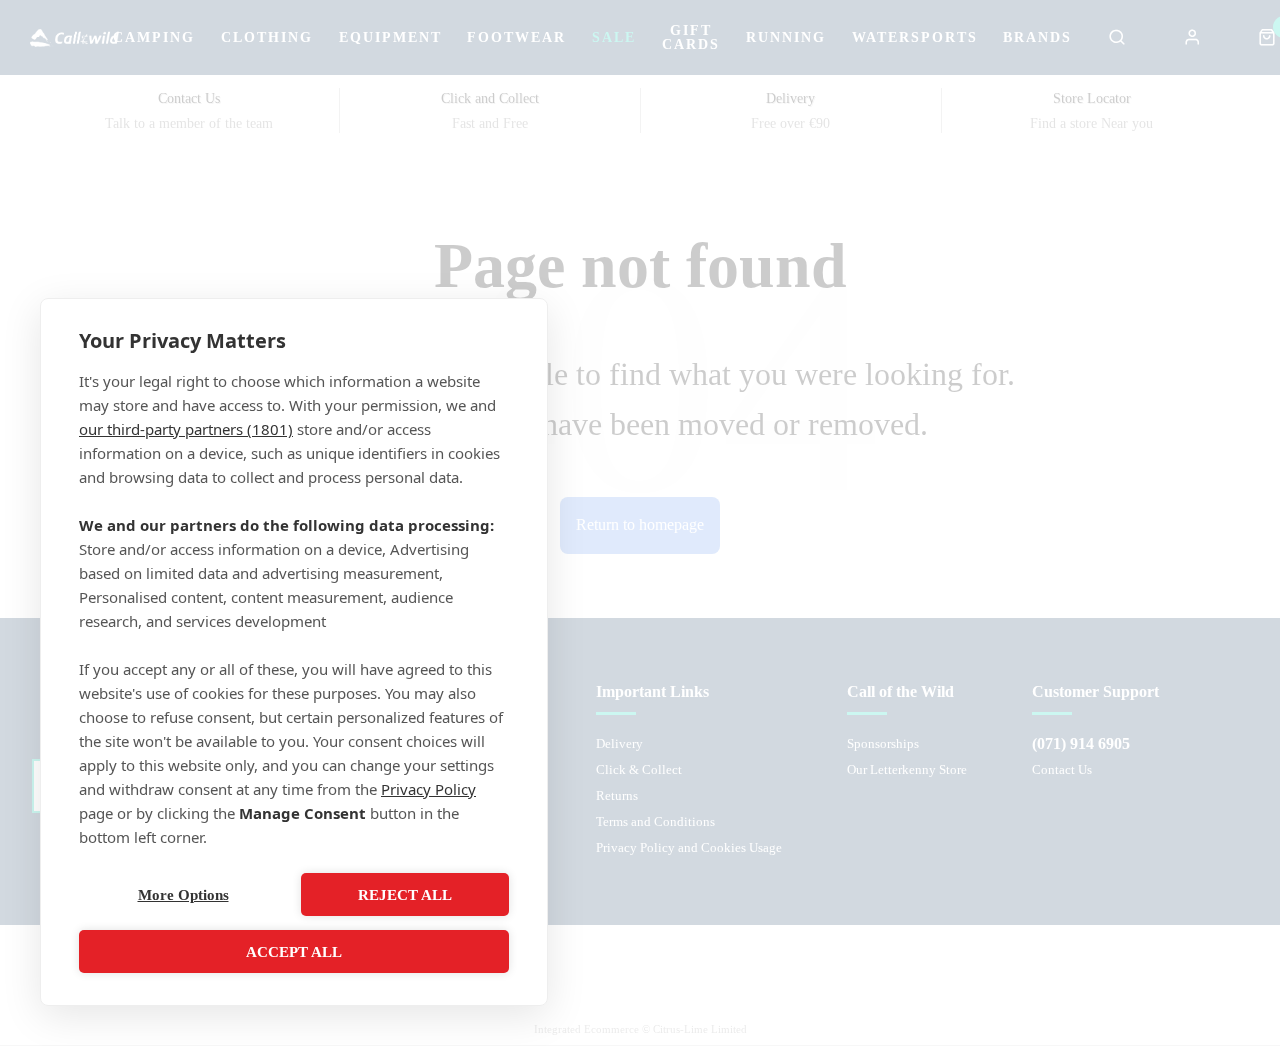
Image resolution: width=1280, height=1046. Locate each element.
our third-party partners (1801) (186, 429)
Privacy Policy (428, 789)
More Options (183, 895)
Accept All (294, 952)
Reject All (405, 895)
